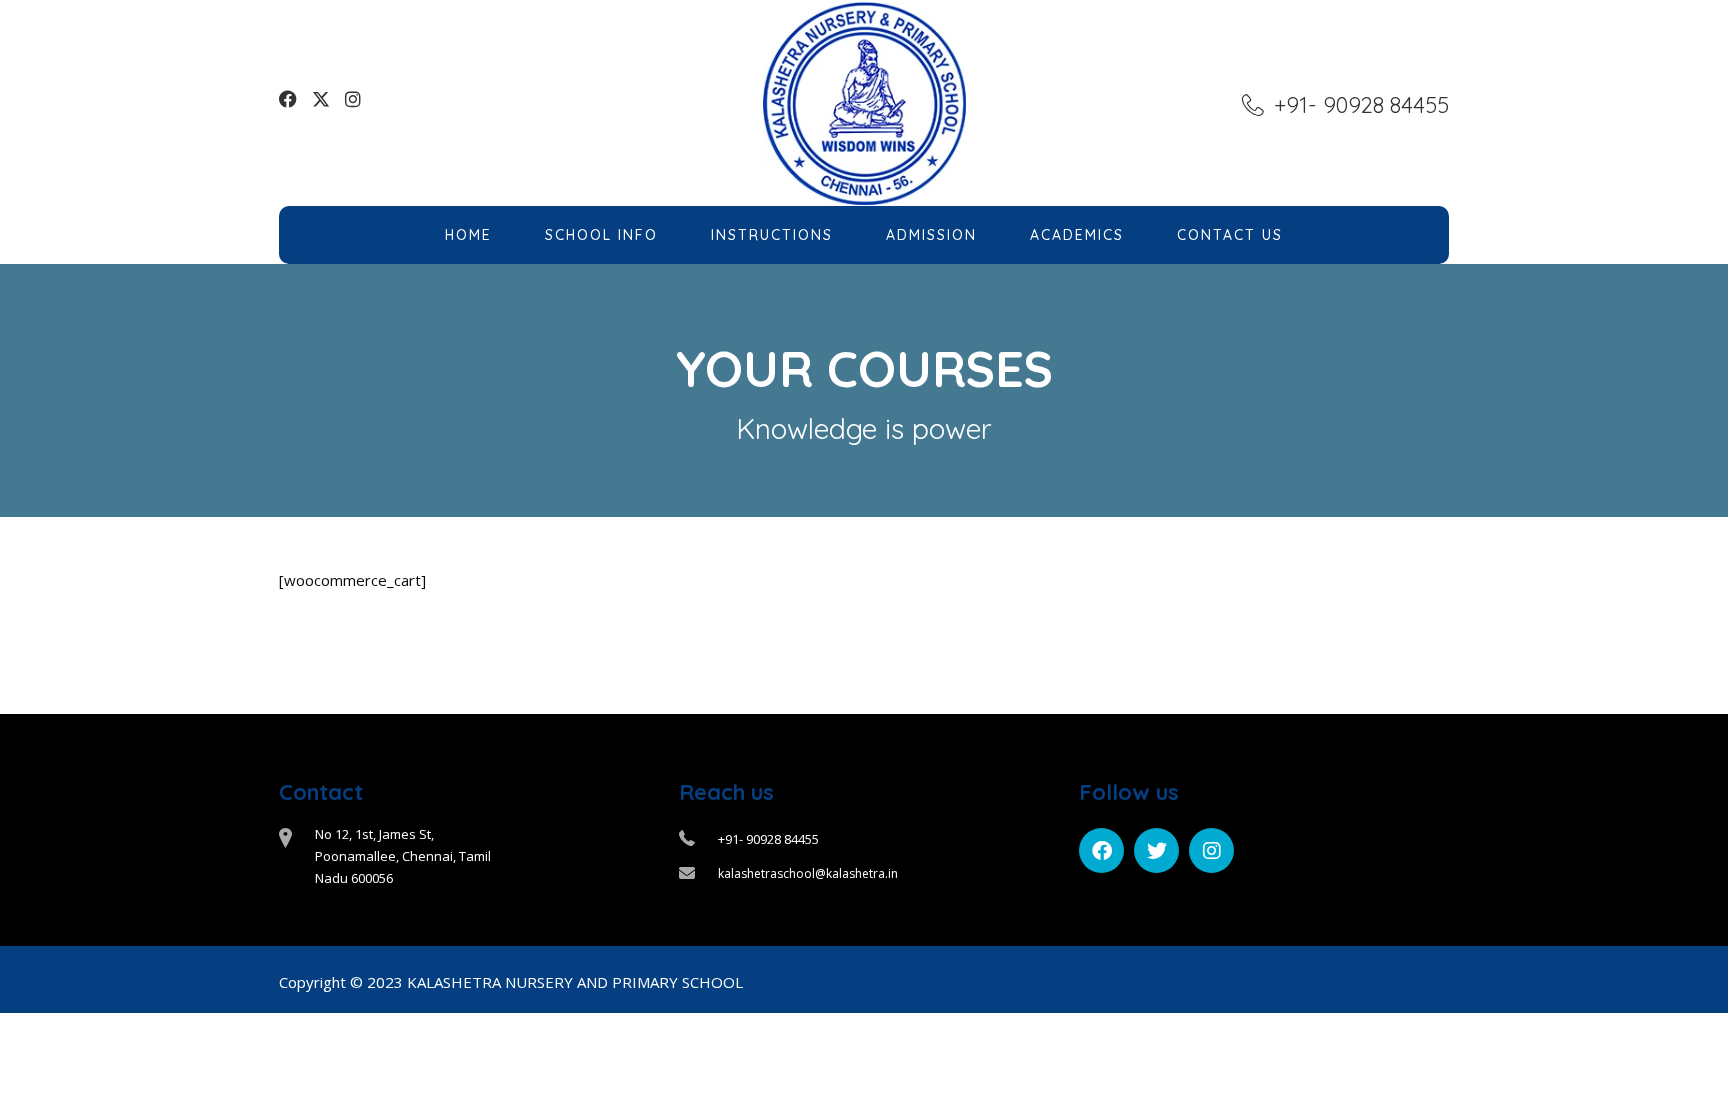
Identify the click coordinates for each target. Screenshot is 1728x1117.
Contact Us (1230, 235)
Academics (1077, 235)
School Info (601, 235)
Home (468, 235)
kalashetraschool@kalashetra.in (808, 873)
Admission (931, 235)
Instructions (772, 235)
